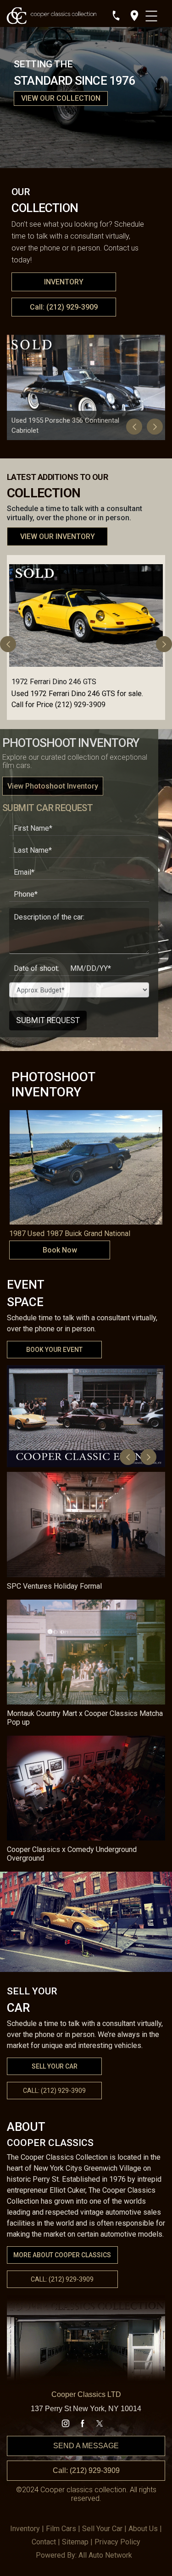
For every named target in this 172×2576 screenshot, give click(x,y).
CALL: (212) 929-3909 (62, 2279)
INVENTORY (64, 282)
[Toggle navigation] (153, 14)
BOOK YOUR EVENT (54, 1350)
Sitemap (75, 2542)
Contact (44, 2542)
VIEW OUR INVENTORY (58, 536)
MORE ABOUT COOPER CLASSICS (62, 2255)
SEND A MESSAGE (86, 2446)
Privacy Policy (117, 2542)
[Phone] (116, 16)
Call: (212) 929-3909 (64, 307)
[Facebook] (83, 2424)
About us (143, 2529)
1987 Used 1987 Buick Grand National (70, 1234)
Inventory (25, 2529)
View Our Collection (61, 98)
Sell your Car (102, 2529)
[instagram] (66, 2424)
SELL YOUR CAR (55, 2066)
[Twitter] (100, 2424)
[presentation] (134, 427)
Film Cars (61, 2529)
